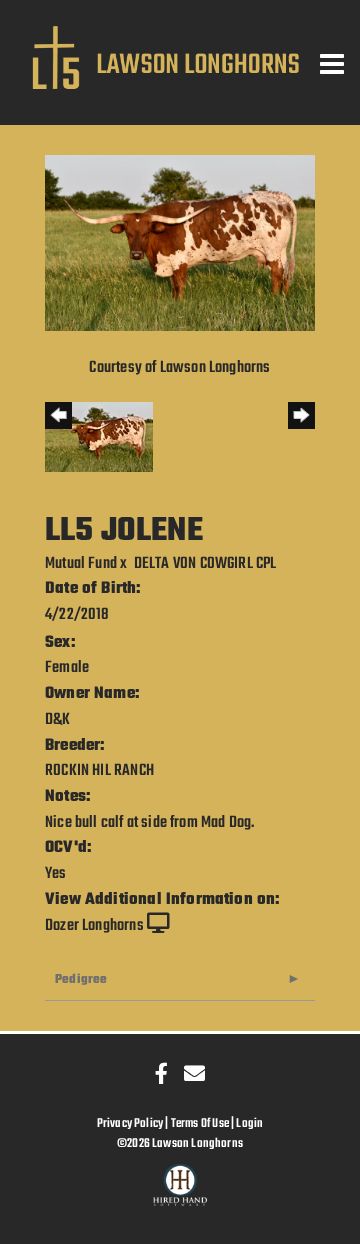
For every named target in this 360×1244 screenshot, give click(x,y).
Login (249, 1123)
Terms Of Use (200, 1123)
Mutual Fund (81, 564)
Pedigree (81, 979)
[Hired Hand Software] (180, 1194)
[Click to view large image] (180, 243)
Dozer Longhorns (94, 926)
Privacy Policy (130, 1123)
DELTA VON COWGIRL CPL (205, 564)
